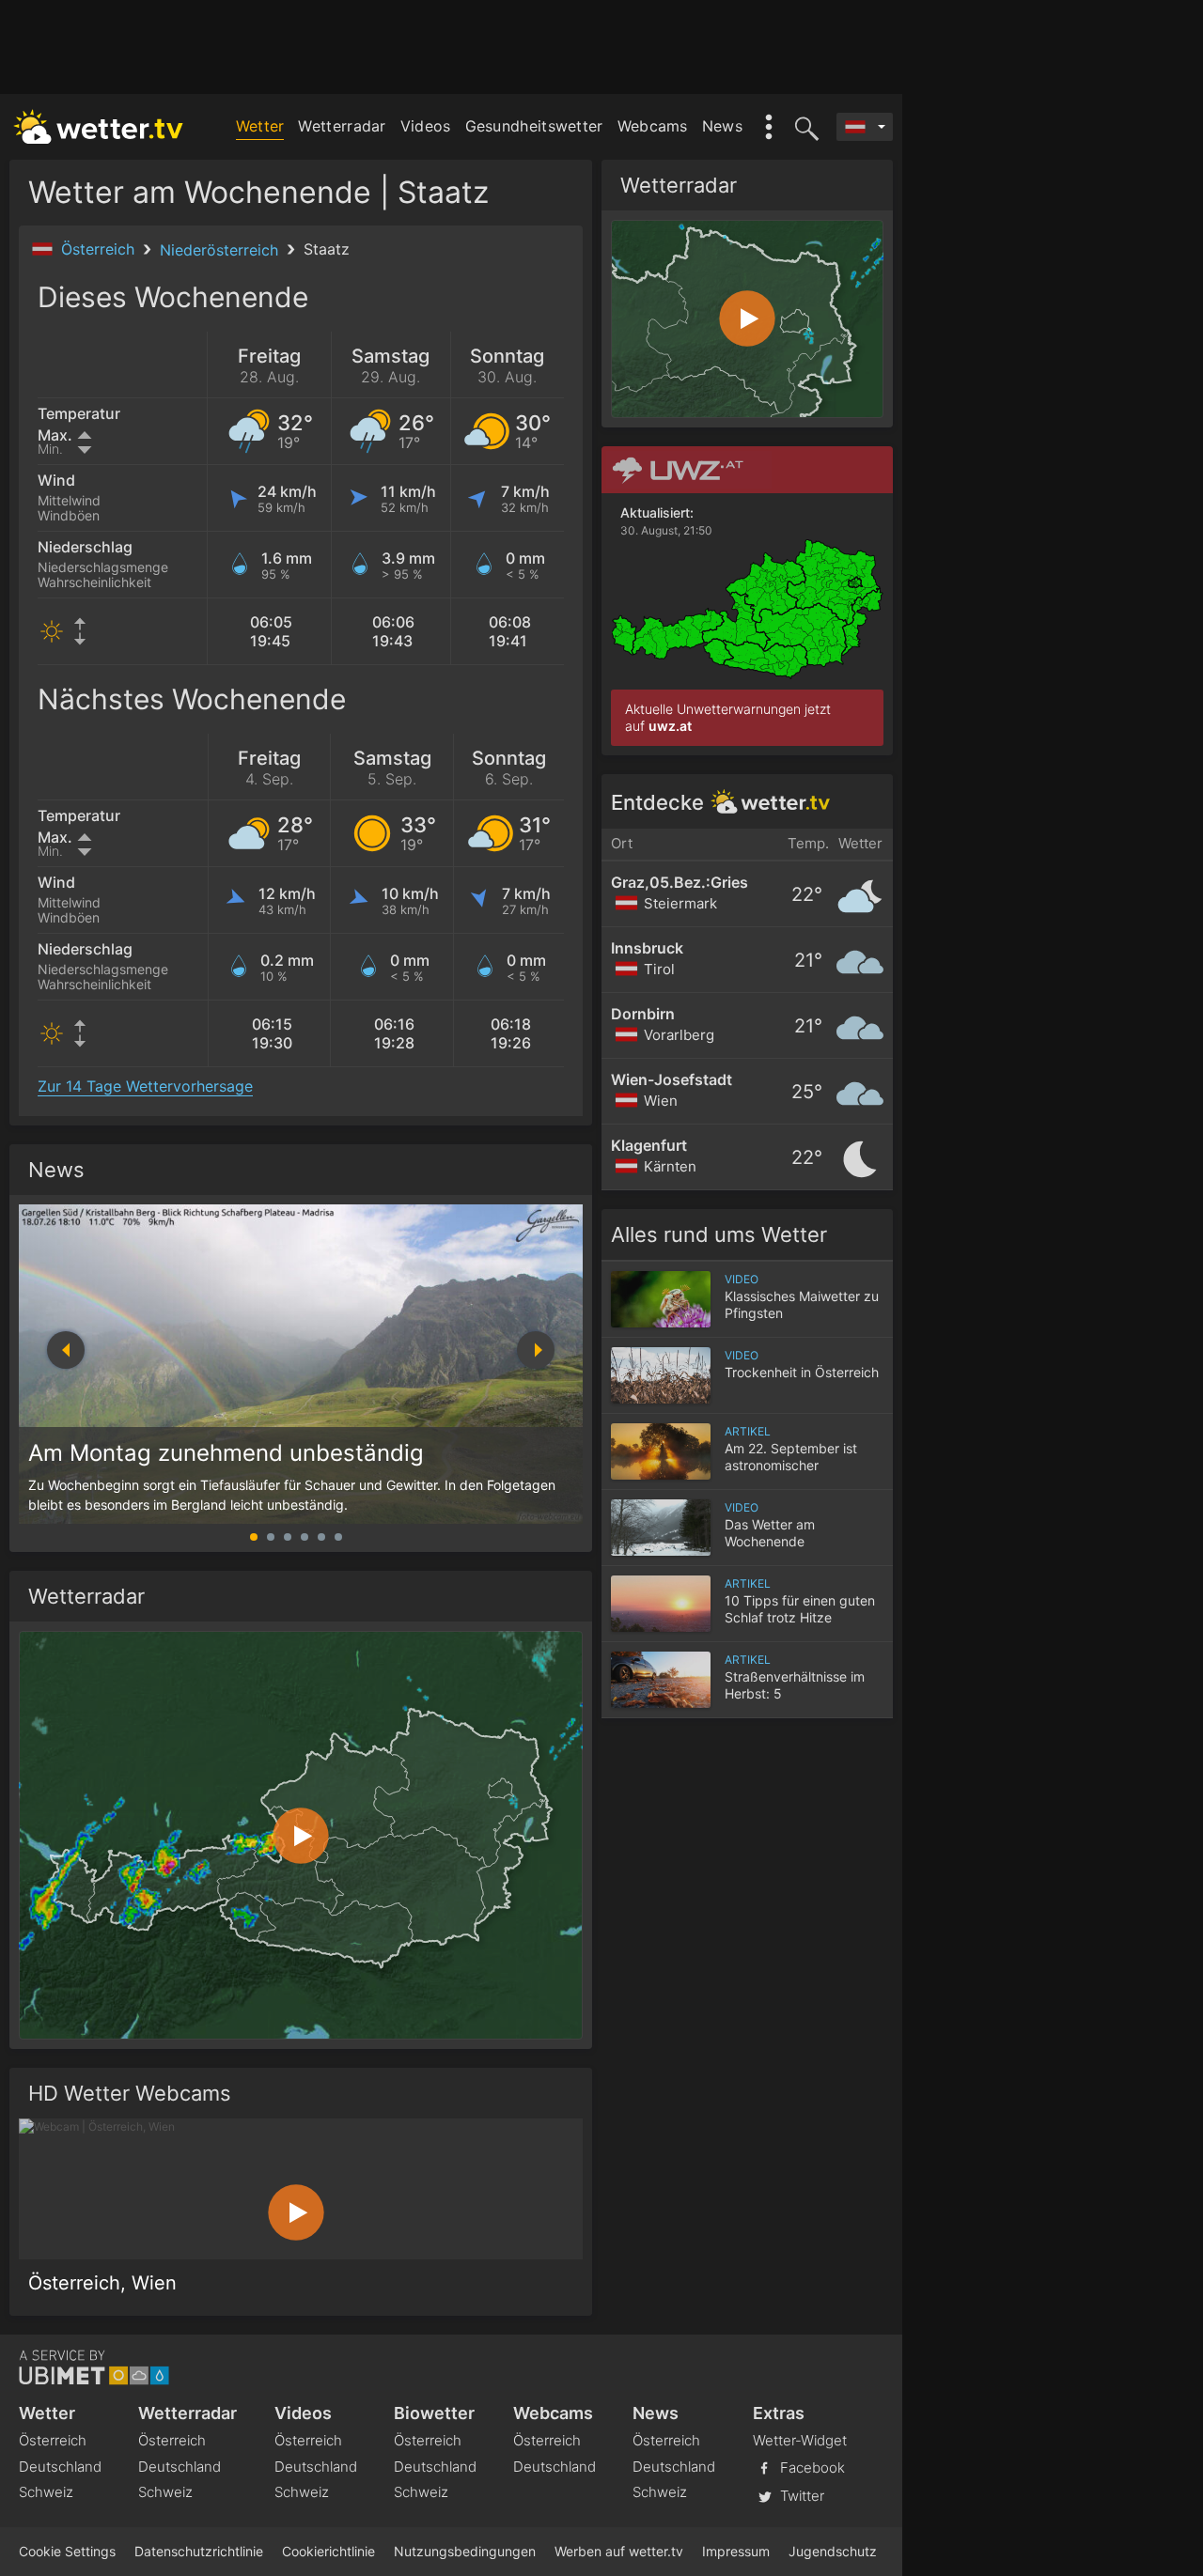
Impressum (736, 2551)
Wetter (260, 126)
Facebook (811, 2467)
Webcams (653, 126)
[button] (536, 1350)
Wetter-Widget (800, 2440)
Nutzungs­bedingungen (465, 2551)
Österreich (100, 249)
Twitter (800, 2495)
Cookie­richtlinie (328, 2551)
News (722, 126)
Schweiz (46, 2492)
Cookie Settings (67, 2551)
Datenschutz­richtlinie (199, 2551)
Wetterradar (342, 126)
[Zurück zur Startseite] (99, 127)
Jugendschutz (833, 2551)
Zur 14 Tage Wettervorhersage (145, 1086)
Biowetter (434, 2413)
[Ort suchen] (804, 127)
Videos (426, 126)
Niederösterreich (221, 250)
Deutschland (60, 2467)
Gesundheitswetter (534, 126)
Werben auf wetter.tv (619, 2551)
